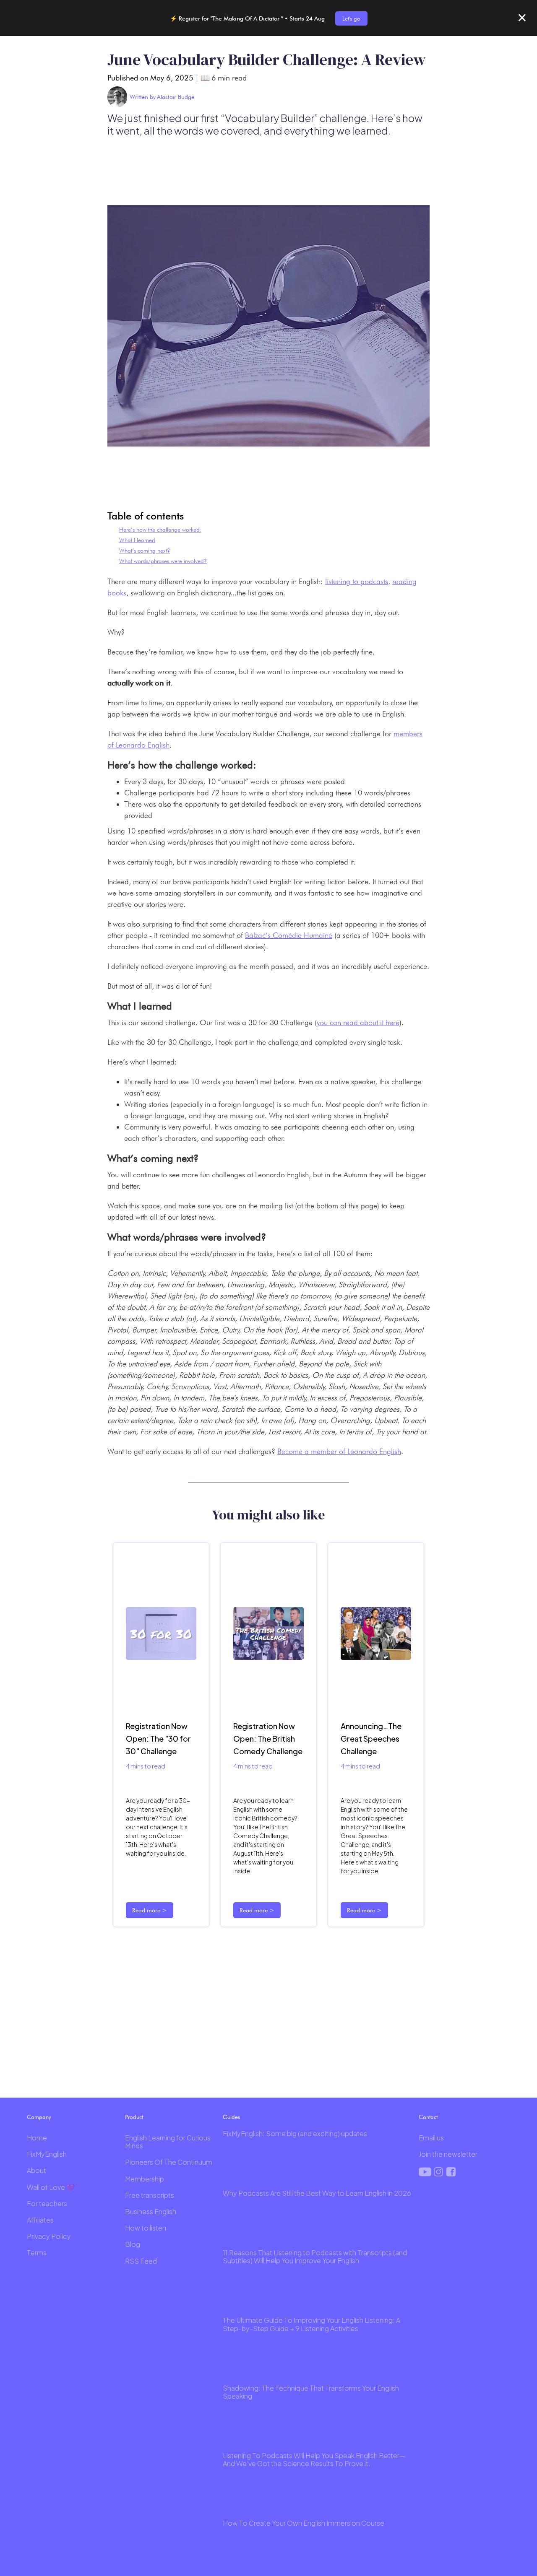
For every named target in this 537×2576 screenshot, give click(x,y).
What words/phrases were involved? (163, 561)
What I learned (137, 540)
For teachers (47, 2203)
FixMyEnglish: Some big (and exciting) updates (295, 2133)
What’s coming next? (145, 551)
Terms (37, 2253)
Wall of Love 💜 (51, 2187)
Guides (231, 2117)
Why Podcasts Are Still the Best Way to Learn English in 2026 (317, 2193)
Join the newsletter (448, 2154)
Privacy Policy (49, 2236)
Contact (428, 2117)
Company (39, 2117)
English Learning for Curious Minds (168, 2142)
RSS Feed (141, 2261)
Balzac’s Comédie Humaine (289, 935)
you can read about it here (358, 1022)
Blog (133, 2244)
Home (37, 2138)
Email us (431, 2138)
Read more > (150, 1910)
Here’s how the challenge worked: (160, 530)
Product (134, 2117)
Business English (151, 2211)
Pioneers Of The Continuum (169, 2162)
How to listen (146, 2228)
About (36, 2170)
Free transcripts (150, 2195)
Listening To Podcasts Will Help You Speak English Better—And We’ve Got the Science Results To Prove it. (314, 2459)
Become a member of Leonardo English (339, 1451)
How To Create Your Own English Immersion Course (304, 2523)
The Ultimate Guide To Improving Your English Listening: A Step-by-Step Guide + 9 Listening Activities (312, 2324)
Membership (145, 2179)
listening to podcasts (357, 581)
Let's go (351, 18)
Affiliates (40, 2220)
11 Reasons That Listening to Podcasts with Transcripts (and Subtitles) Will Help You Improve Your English (315, 2257)
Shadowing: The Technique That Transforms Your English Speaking (311, 2392)
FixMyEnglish (47, 2154)
